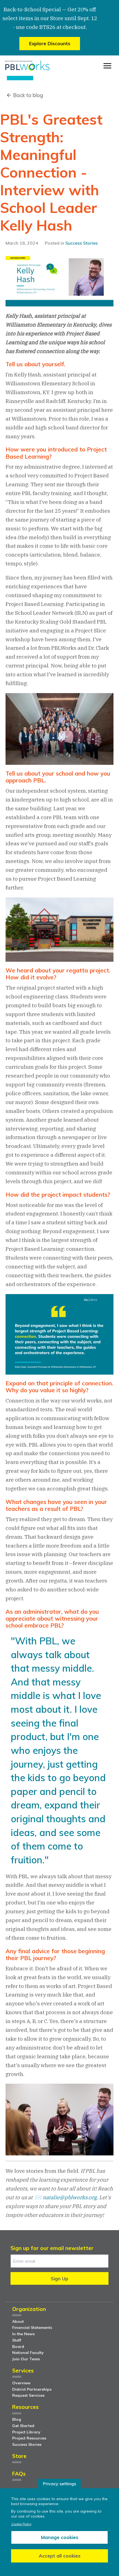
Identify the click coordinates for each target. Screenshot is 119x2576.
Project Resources (29, 2438)
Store (19, 2456)
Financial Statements (32, 2328)
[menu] (107, 66)
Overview (21, 2383)
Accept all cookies (60, 2556)
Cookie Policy (21, 2524)
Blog (17, 2419)
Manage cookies (60, 2537)
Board (18, 2347)
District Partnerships (32, 2389)
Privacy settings (59, 2484)
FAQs (19, 2474)
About (18, 2321)
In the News (23, 2334)
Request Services (28, 2395)
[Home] (27, 66)
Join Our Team (26, 2359)
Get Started (23, 2426)
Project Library (26, 2432)
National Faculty (28, 2353)
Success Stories (82, 243)
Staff (17, 2340)
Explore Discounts (50, 43)
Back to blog (28, 95)
